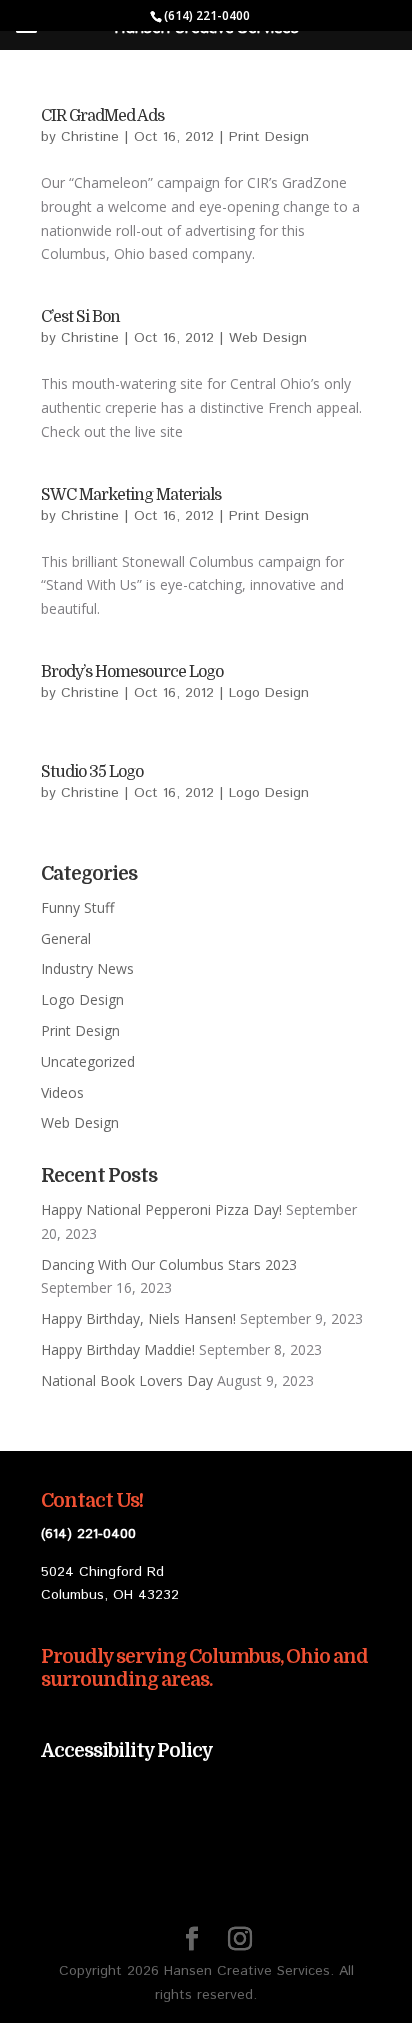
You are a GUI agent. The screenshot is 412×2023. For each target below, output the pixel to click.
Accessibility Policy (127, 1751)
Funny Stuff (77, 907)
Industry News (87, 968)
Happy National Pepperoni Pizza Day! (161, 1209)
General (66, 938)
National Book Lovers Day (127, 1380)
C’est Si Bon (80, 317)
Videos (62, 1092)
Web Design (268, 338)
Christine (90, 137)
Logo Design (269, 693)
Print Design (269, 137)
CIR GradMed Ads (102, 116)
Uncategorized (88, 1061)
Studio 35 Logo (92, 772)
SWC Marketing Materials (131, 495)
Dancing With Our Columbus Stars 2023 (169, 1264)
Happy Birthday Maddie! (118, 1349)
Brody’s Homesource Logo (132, 672)
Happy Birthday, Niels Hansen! (138, 1318)
